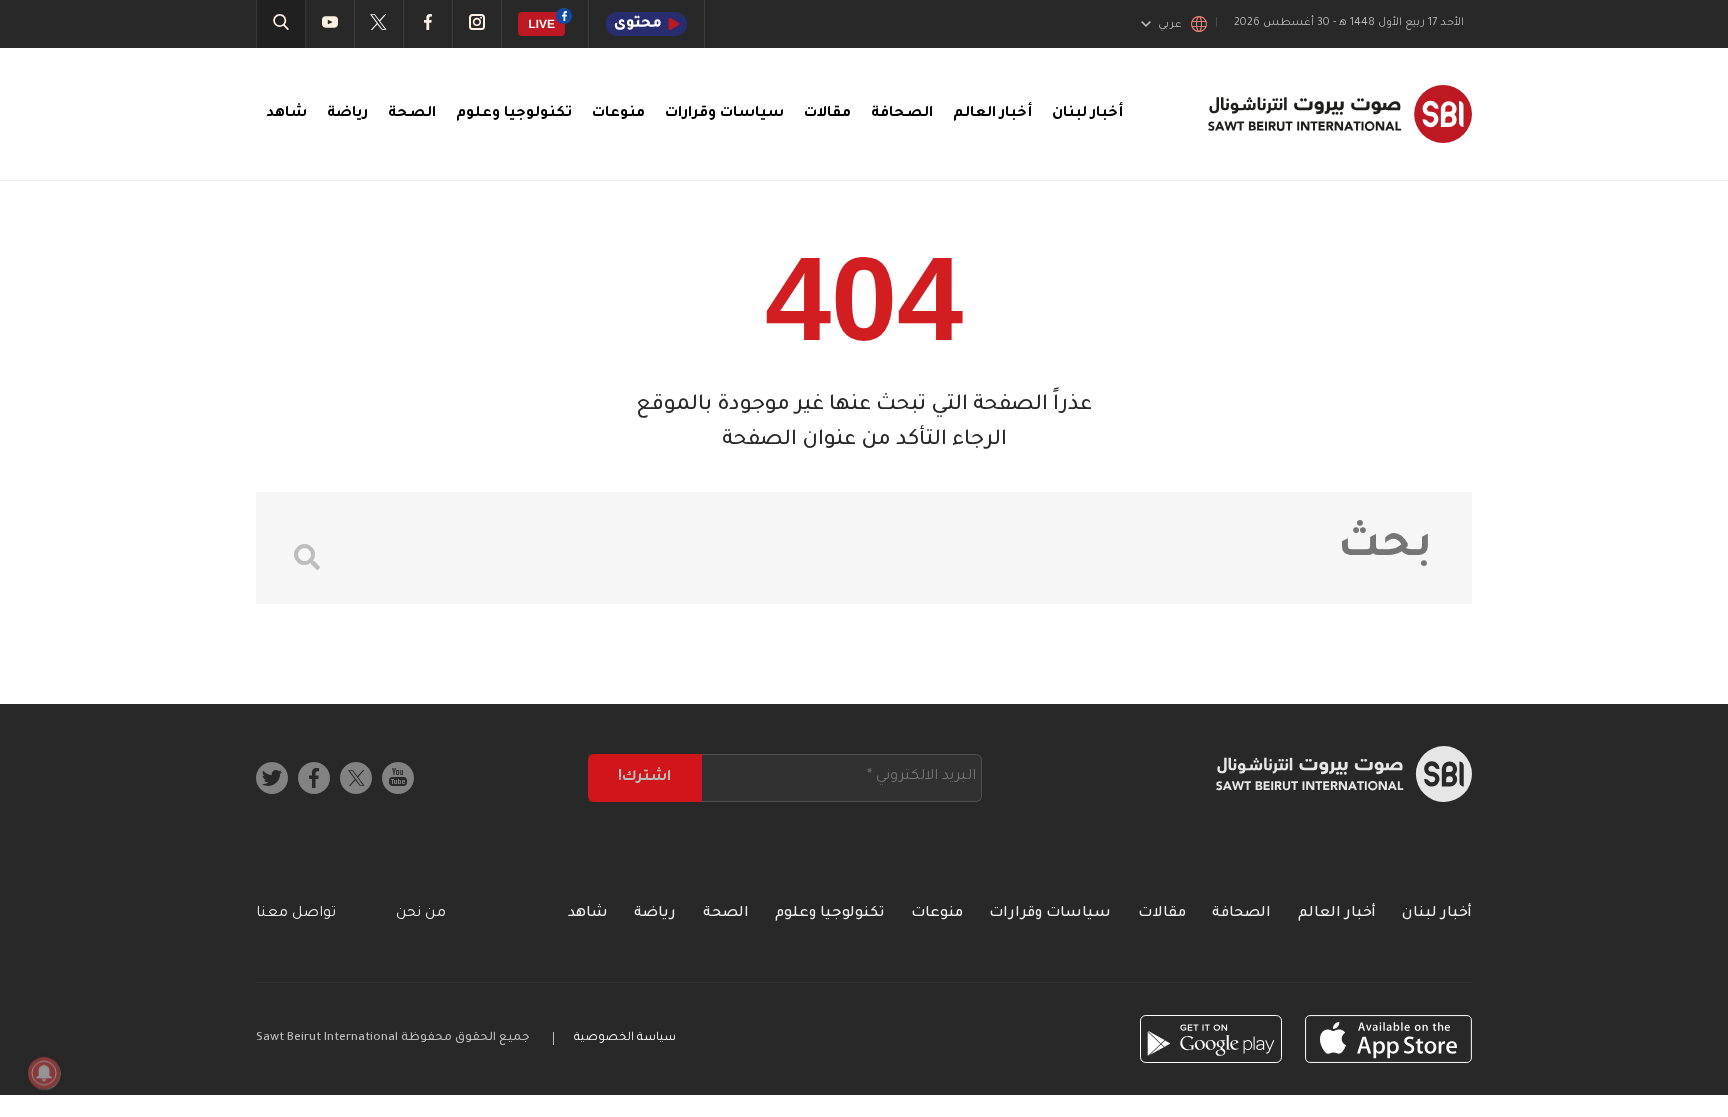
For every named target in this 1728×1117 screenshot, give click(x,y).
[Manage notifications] (44, 1073)
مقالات (827, 114)
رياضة (347, 114)
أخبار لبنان (1087, 114)
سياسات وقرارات (724, 114)
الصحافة (902, 114)
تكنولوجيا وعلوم (514, 114)
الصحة (412, 114)
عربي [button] (1170, 25)
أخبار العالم (992, 114)
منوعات (618, 114)
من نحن (421, 914)
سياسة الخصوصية (625, 1038)
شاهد (286, 114)
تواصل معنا (296, 914)
